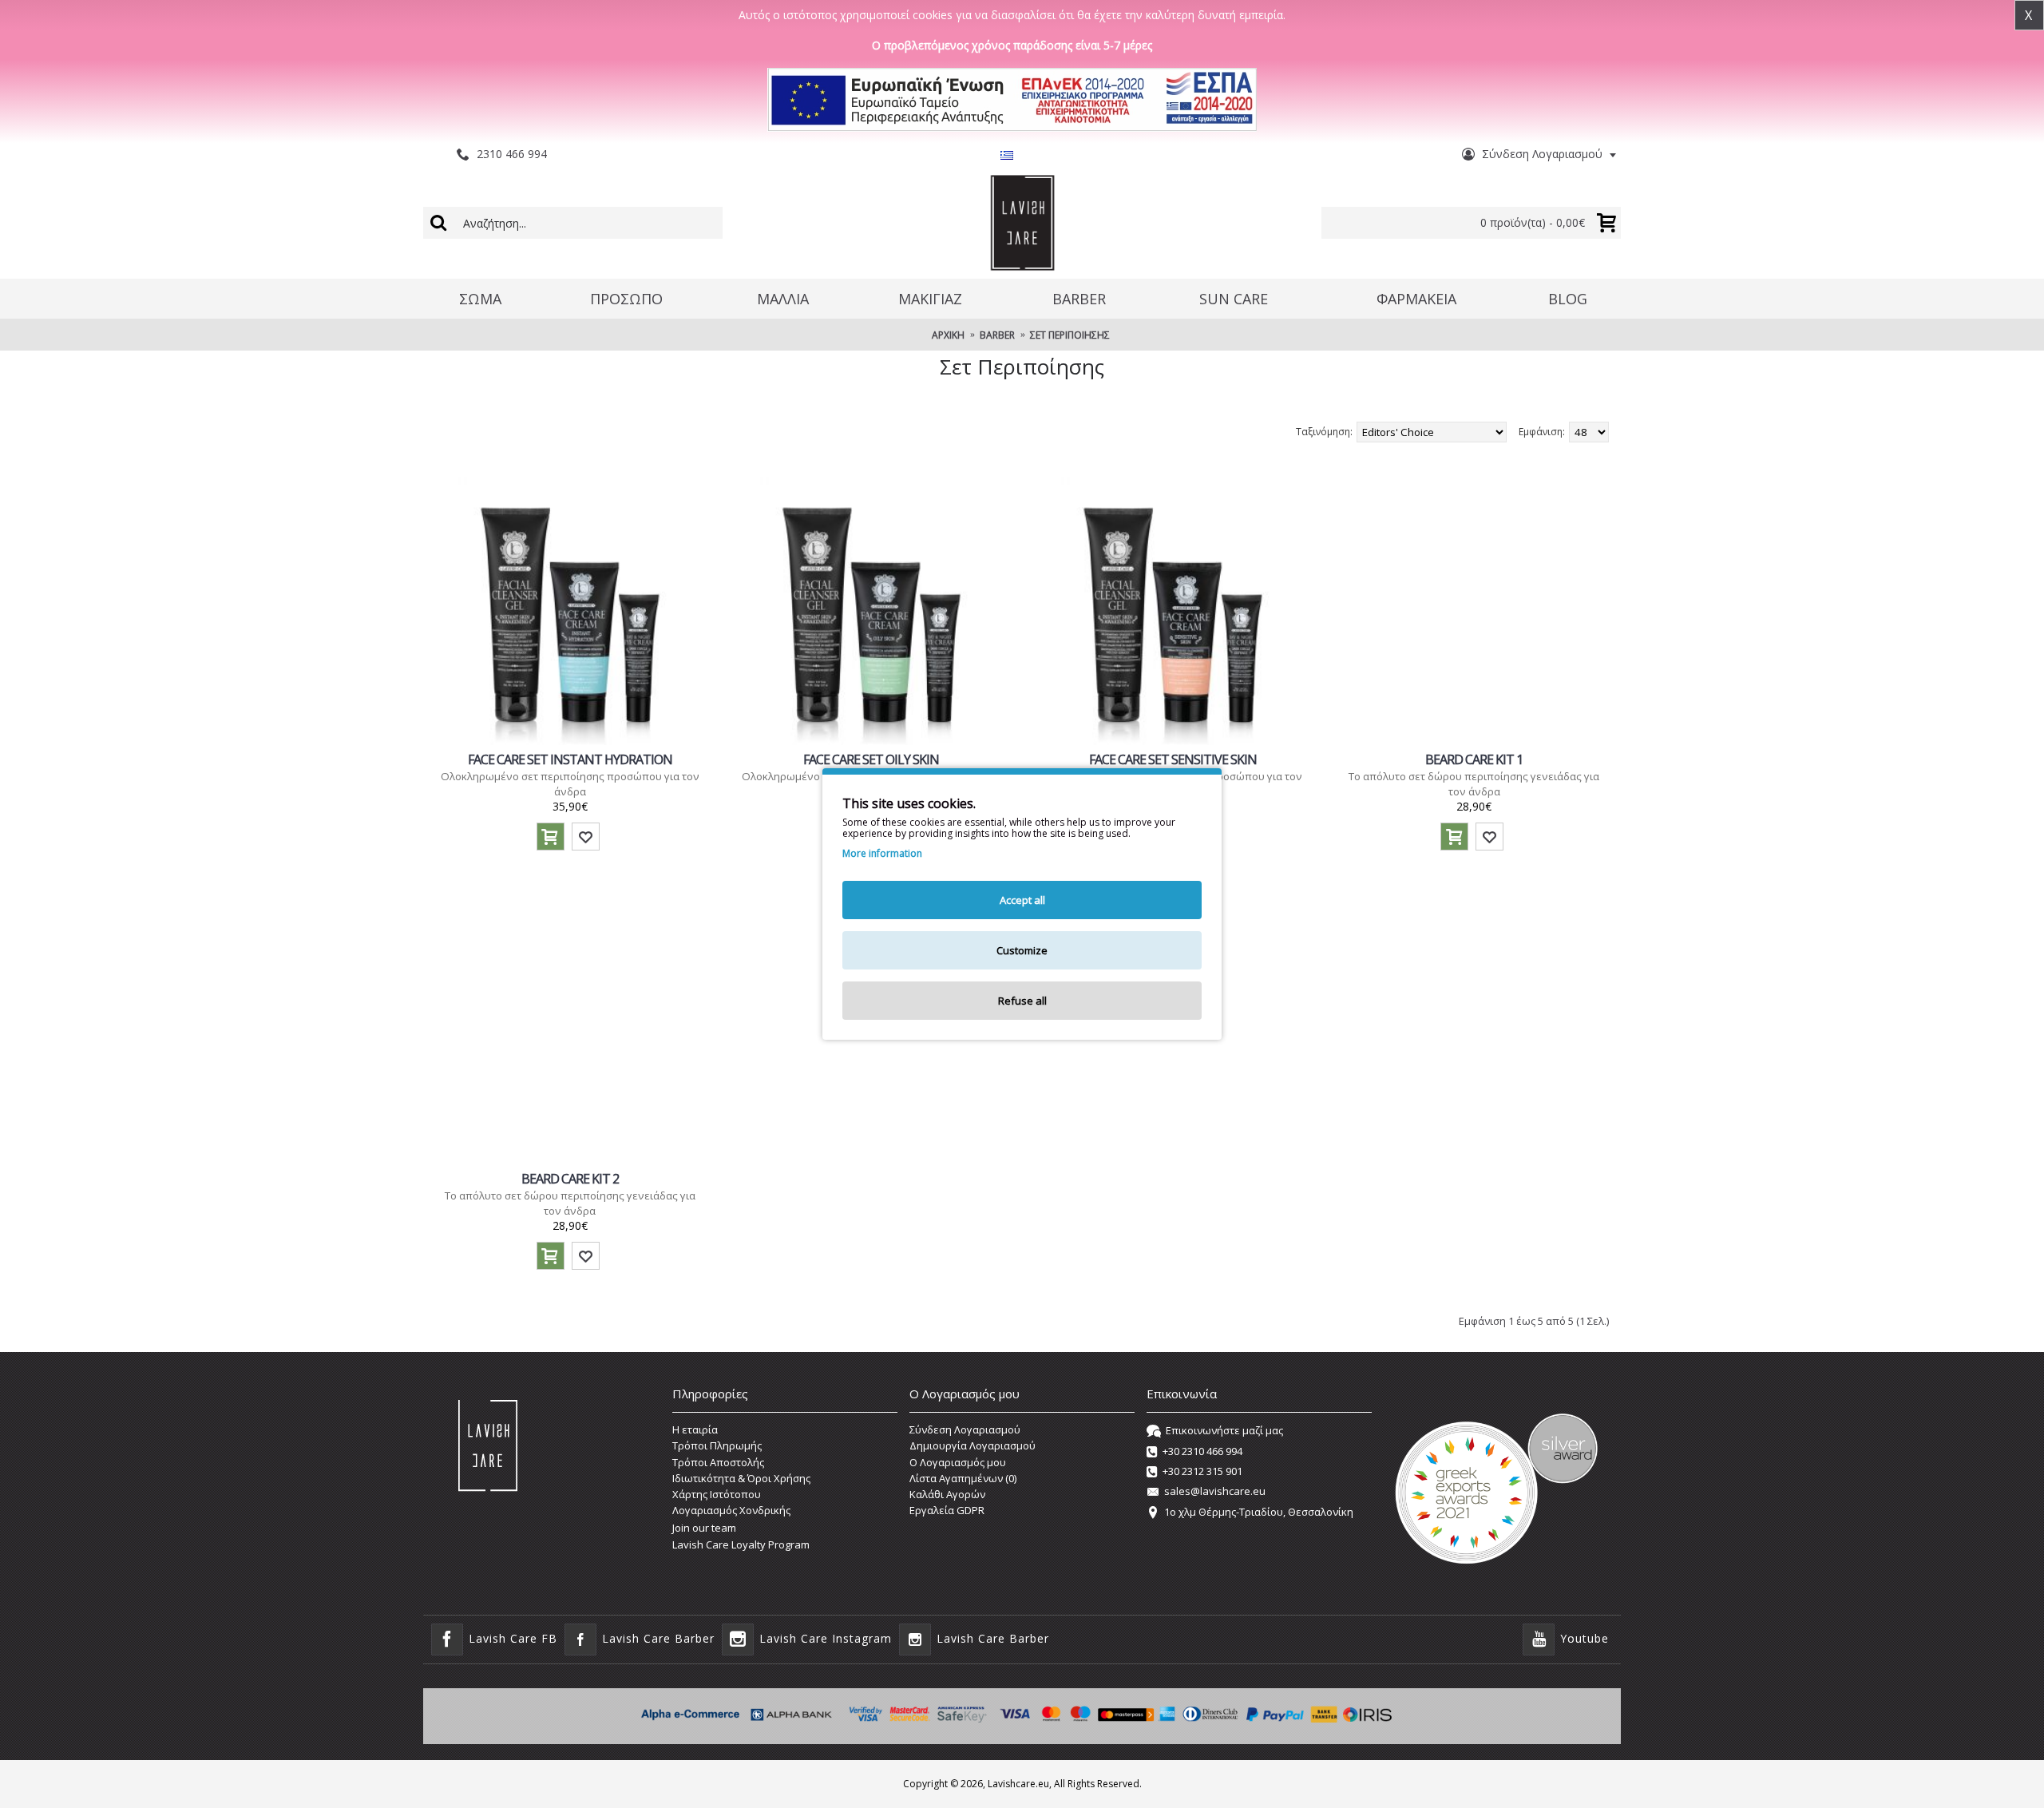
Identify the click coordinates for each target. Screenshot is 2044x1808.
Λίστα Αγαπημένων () (963, 1478)
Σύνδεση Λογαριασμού (965, 1429)
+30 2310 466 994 (1202, 1451)
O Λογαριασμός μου (958, 1462)
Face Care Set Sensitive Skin (1173, 759)
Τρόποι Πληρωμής (717, 1445)
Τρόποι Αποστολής (718, 1462)
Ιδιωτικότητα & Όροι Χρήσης (741, 1478)
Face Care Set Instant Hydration (570, 759)
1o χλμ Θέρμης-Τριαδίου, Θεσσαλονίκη (1259, 1512)
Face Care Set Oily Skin (871, 759)
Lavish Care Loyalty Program (741, 1544)
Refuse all (1022, 1001)
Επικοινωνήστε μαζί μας (1224, 1430)
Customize (1022, 950)
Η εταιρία (695, 1429)
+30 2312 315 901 (1202, 1471)
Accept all (1022, 900)
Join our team (704, 1528)
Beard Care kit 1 (1474, 759)
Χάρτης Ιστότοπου (717, 1494)
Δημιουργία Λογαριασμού (972, 1445)
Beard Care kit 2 (570, 1179)
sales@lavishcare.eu (1215, 1492)
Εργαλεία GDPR (947, 1510)
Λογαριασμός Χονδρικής (731, 1510)
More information (882, 854)
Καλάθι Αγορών (947, 1494)
